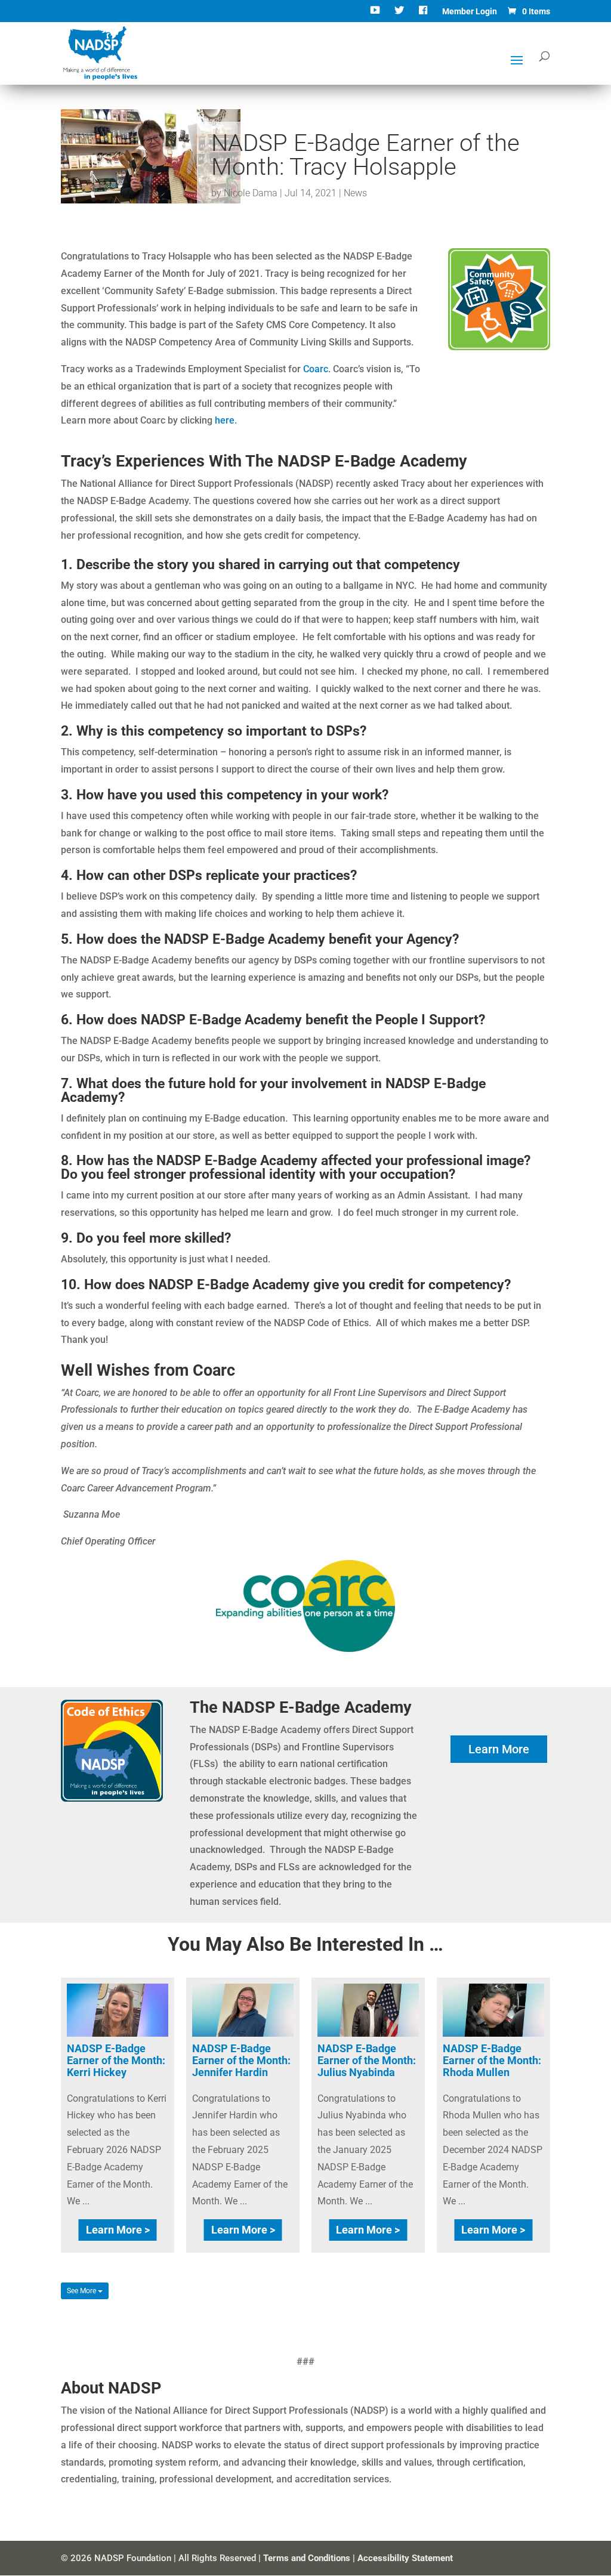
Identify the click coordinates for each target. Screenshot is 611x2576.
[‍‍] (376, 15)
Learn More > (118, 2230)
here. (226, 420)
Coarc (316, 369)
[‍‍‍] (425, 15)
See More (82, 2291)
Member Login (470, 12)
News (355, 193)
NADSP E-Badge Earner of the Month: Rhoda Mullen (492, 2060)
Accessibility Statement (405, 2558)
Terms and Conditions (307, 2558)
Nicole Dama (251, 193)
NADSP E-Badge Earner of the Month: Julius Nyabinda (367, 2060)
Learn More (499, 1749)
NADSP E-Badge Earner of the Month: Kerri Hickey (116, 2060)
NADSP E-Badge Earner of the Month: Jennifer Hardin (241, 2060)
